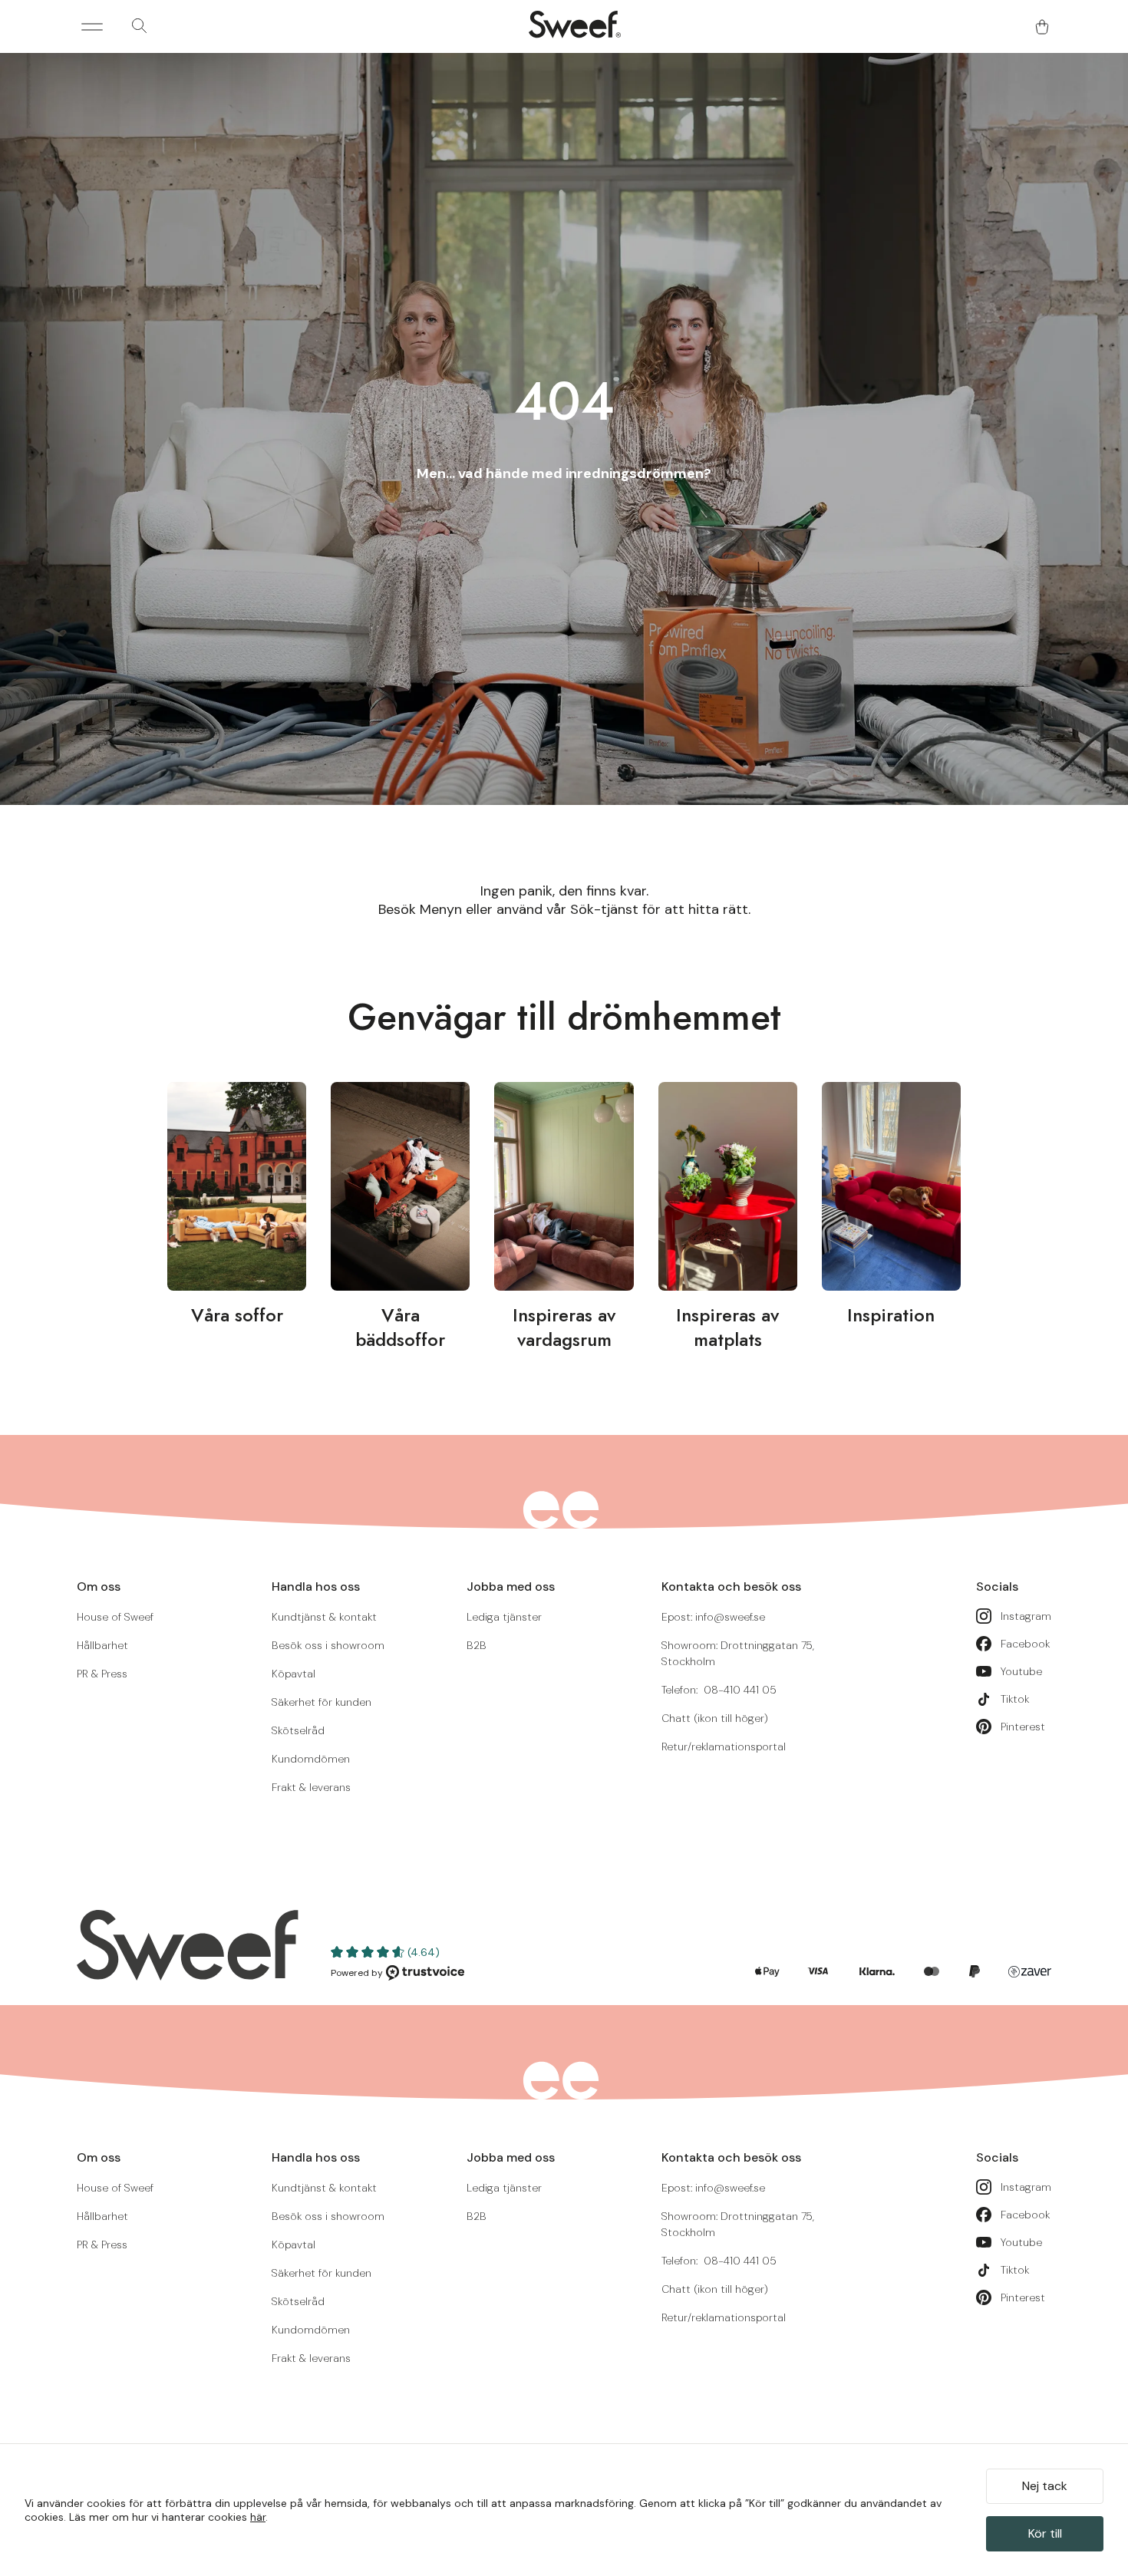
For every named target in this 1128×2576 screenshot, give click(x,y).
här (258, 2517)
